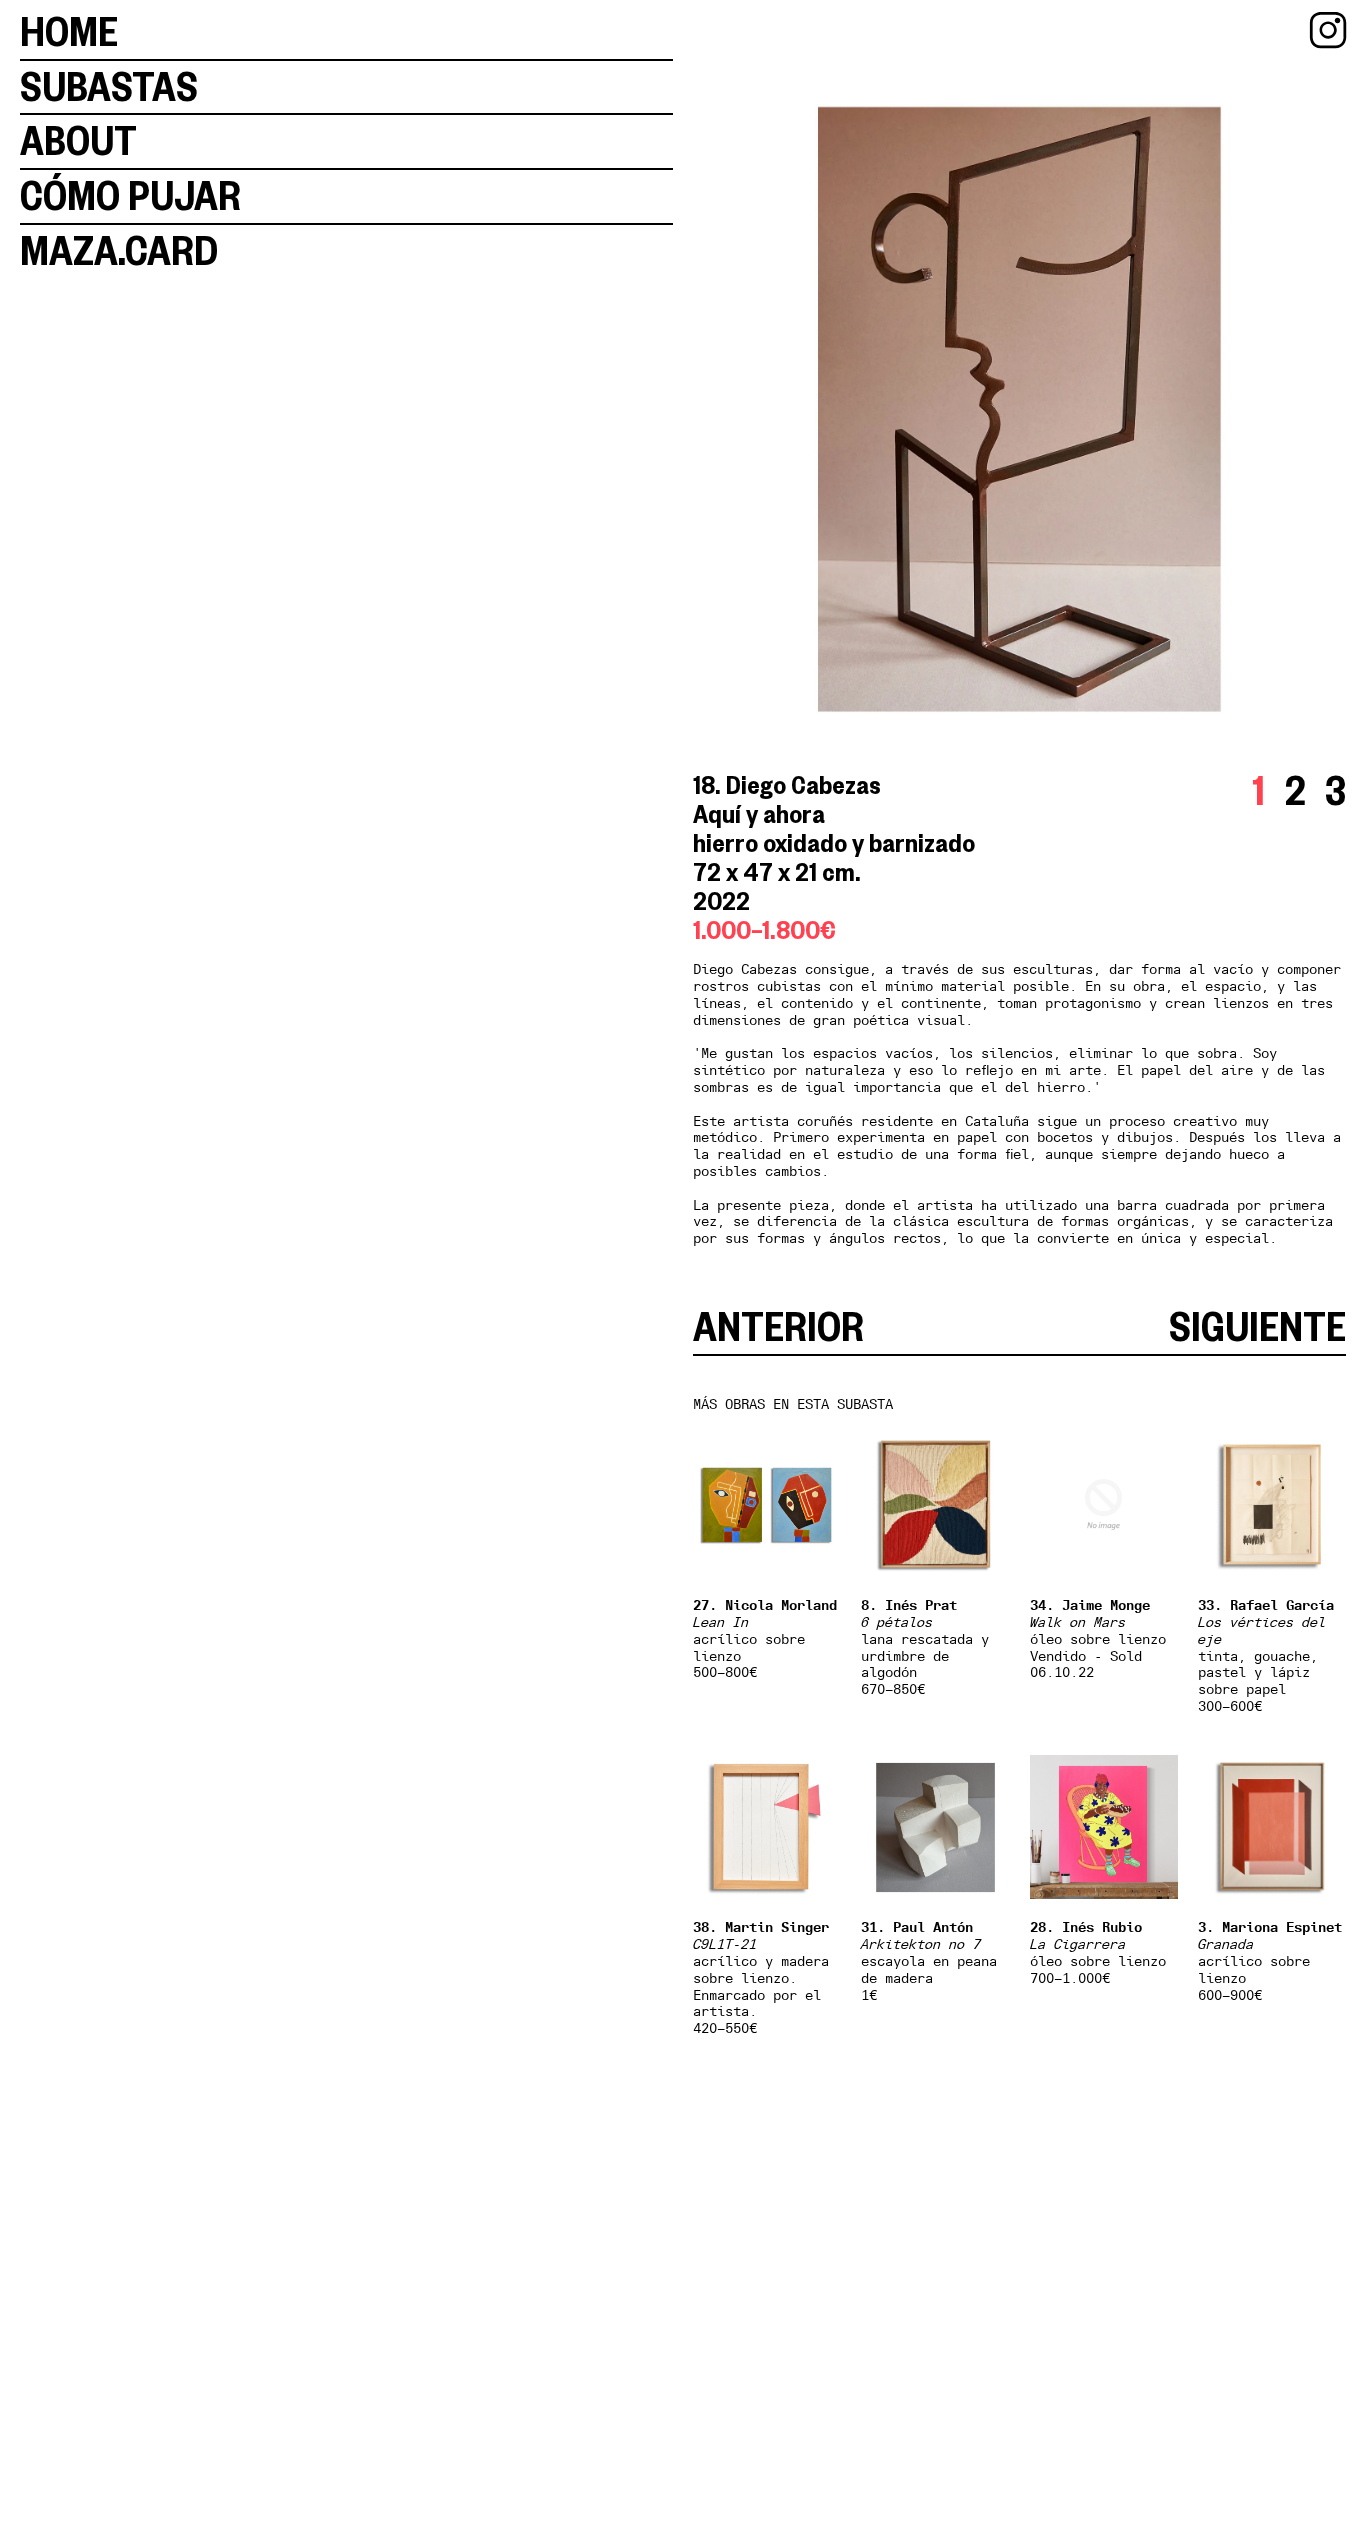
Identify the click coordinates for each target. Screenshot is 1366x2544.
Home (69, 32)
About (78, 141)
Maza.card (119, 251)
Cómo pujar (130, 196)
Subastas (109, 87)
